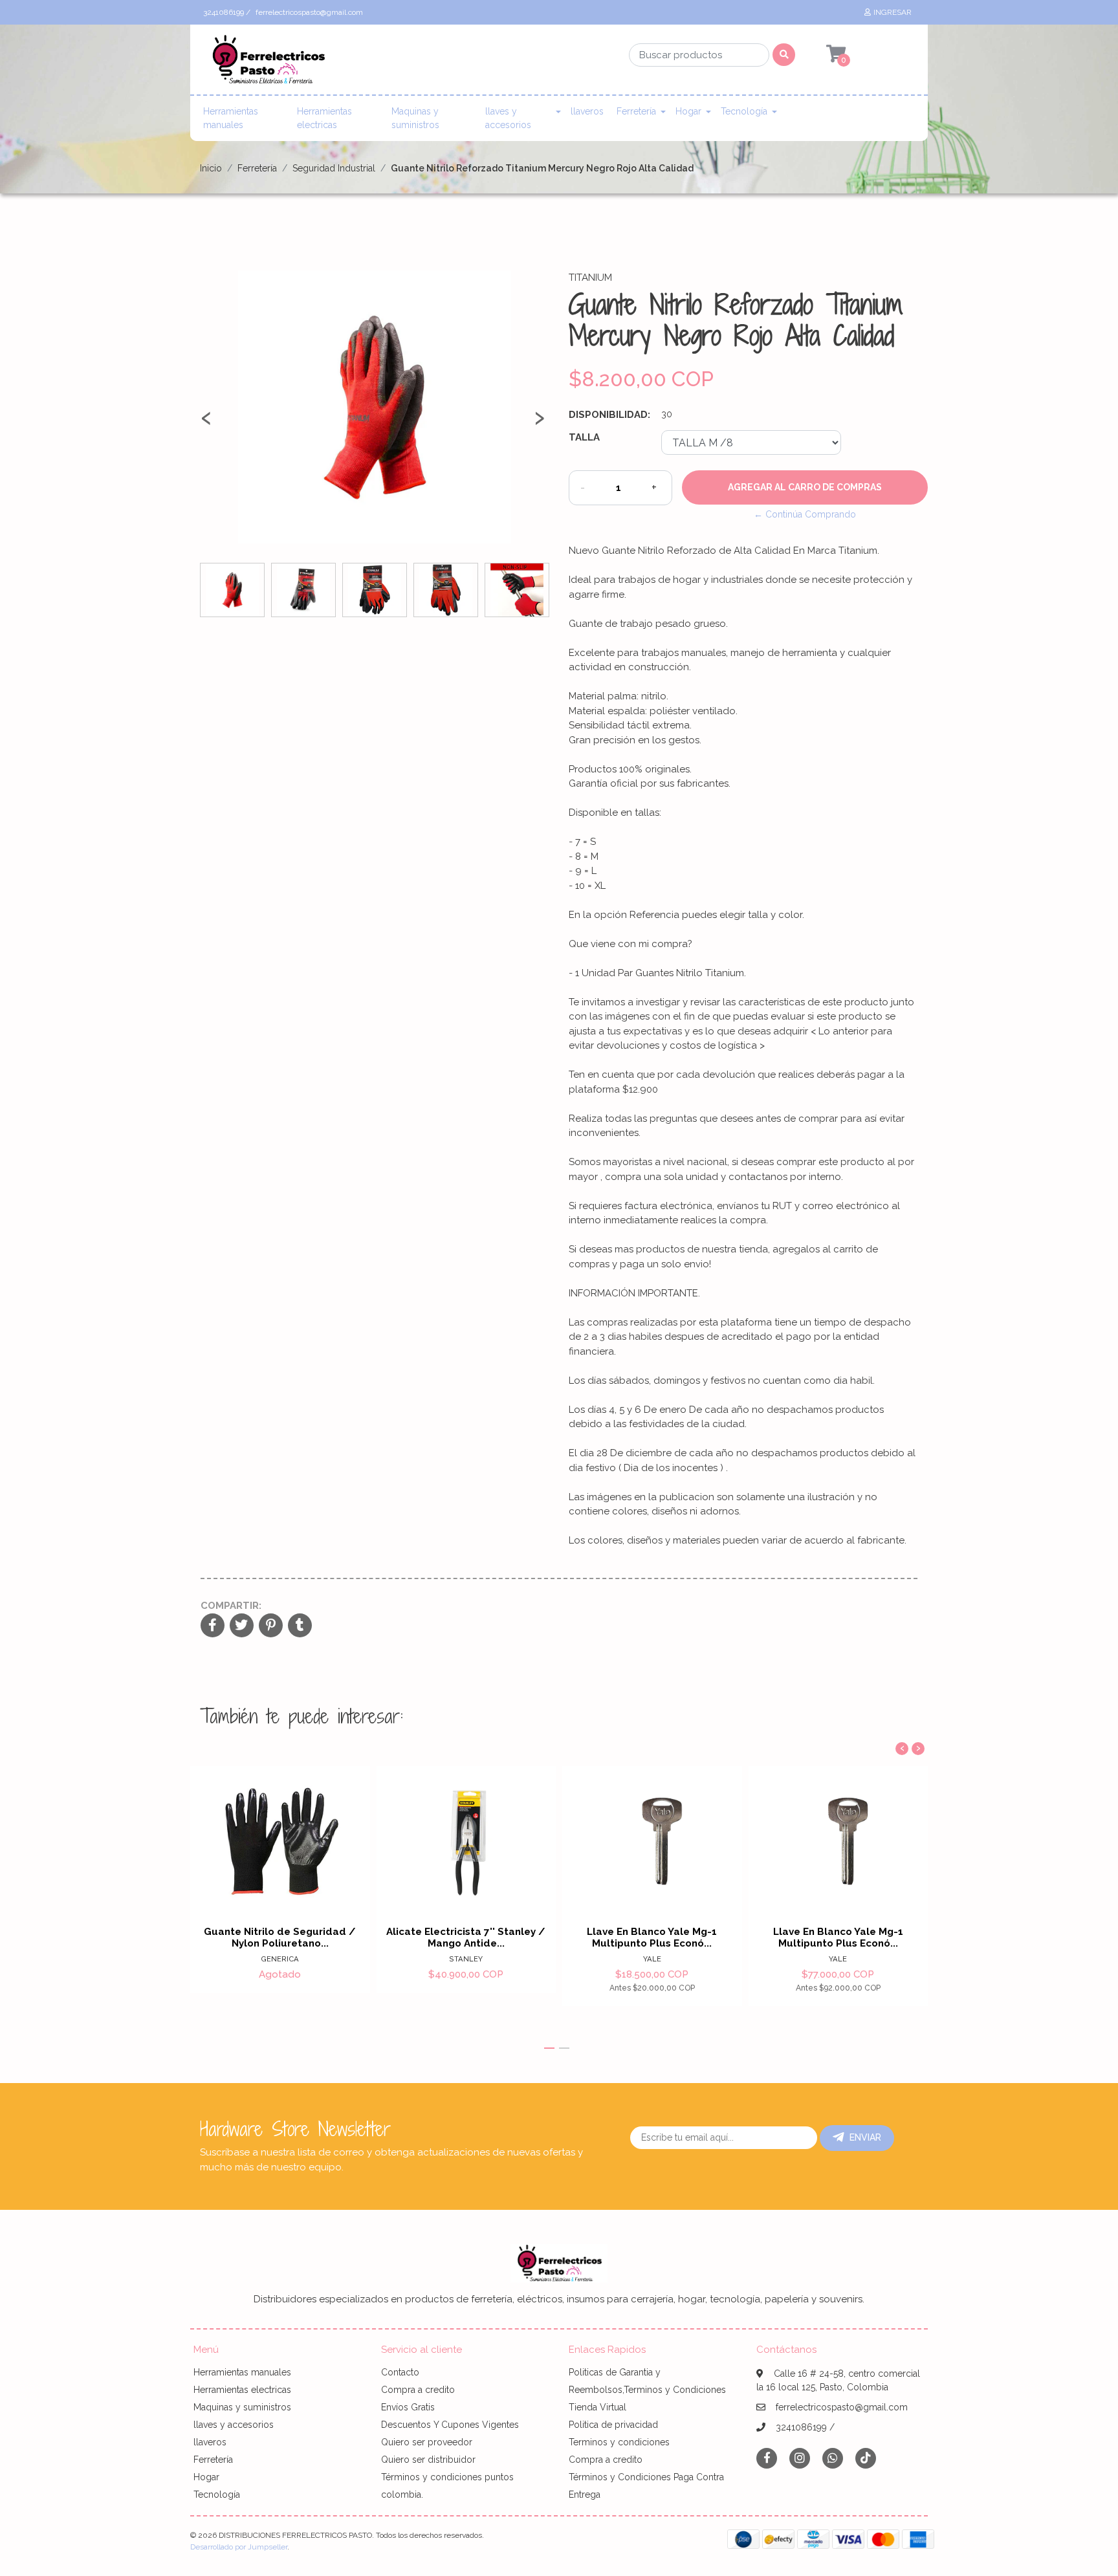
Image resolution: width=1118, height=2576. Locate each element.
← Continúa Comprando (805, 514)
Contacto (400, 2372)
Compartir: (231, 1606)
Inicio (211, 168)
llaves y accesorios (508, 118)
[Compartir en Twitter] (242, 1626)
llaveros (587, 111)
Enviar (865, 2137)
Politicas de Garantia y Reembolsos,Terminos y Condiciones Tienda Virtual (647, 2390)
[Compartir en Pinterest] (271, 1626)
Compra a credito (418, 2390)
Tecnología (744, 111)
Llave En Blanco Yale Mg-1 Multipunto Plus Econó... (652, 1937)
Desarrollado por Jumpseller (239, 2547)
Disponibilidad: (609, 415)
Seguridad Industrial (334, 168)
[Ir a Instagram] (800, 2458)
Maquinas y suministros (415, 118)
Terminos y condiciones (619, 2442)
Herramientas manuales (231, 118)
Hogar (688, 111)
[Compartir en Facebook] (213, 1626)
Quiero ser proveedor (427, 2442)
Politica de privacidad (613, 2425)
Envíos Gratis (408, 2407)
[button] (549, 2048)
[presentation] (206, 423)
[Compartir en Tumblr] (300, 1626)
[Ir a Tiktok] (866, 2458)
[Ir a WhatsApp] (833, 2458)
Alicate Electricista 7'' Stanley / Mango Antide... (466, 1937)
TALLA (584, 437)
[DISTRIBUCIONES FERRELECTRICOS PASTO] (268, 63)
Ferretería (636, 111)
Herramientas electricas (324, 118)
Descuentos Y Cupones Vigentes (450, 2425)
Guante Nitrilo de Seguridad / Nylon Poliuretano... (280, 1937)
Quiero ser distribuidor (428, 2460)
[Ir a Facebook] (767, 2457)
